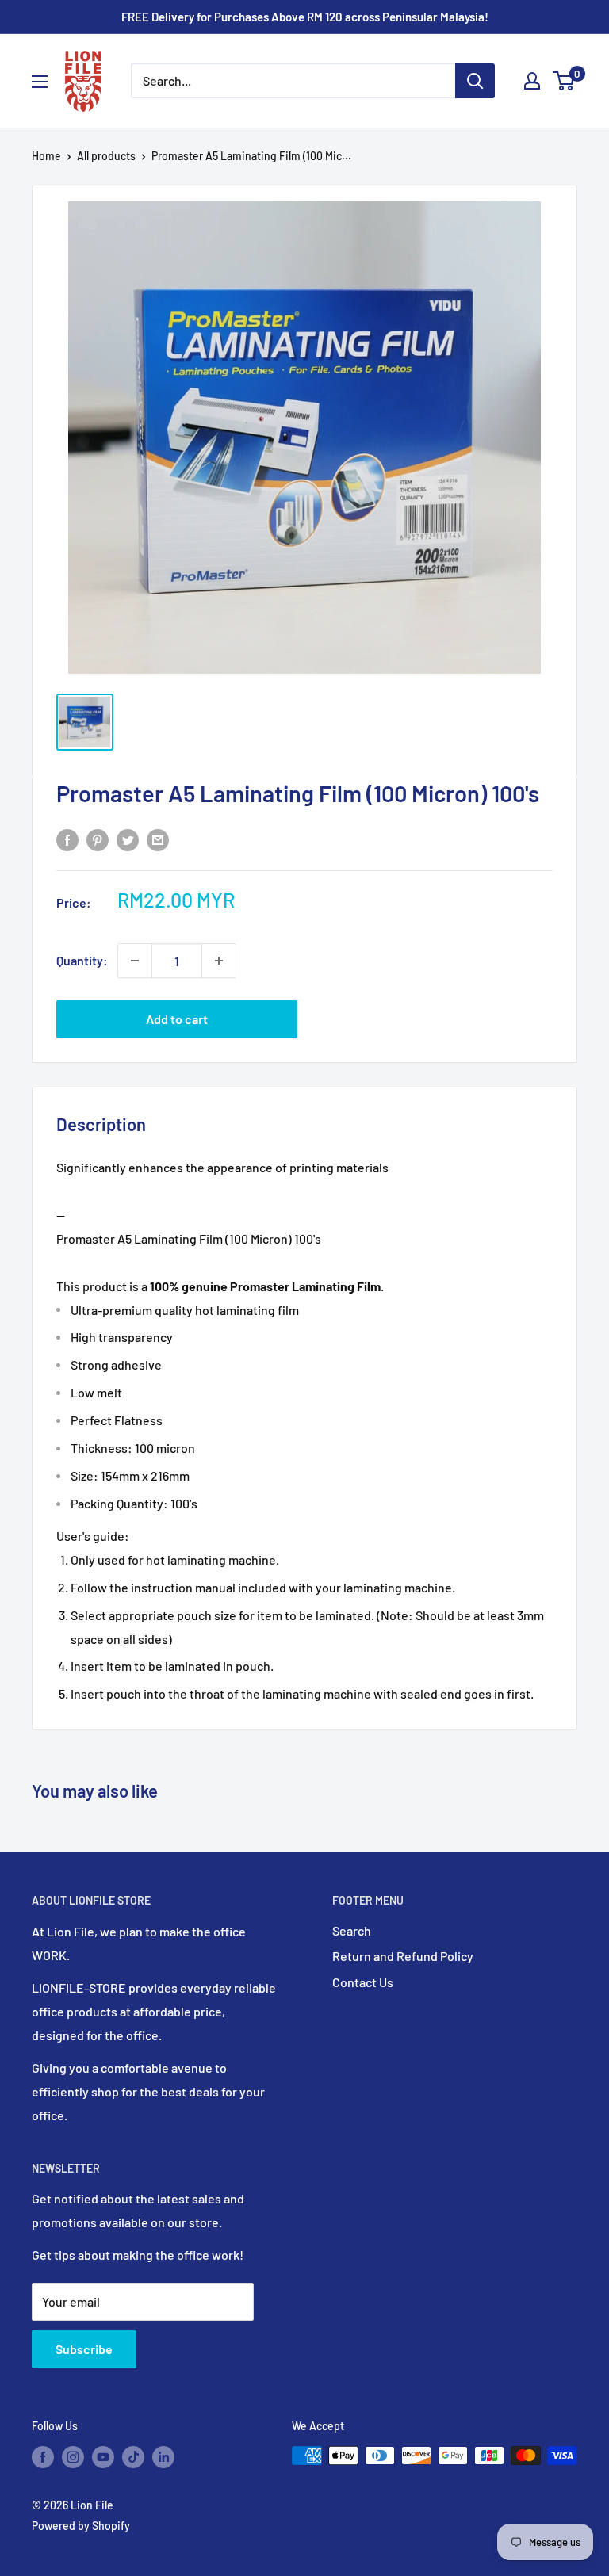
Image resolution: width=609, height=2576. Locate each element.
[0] (564, 81)
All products (106, 156)
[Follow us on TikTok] (133, 2457)
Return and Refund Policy (403, 1956)
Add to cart (177, 1019)
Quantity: (82, 960)
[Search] (475, 81)
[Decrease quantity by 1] (135, 961)
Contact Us (363, 1982)
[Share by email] (158, 839)
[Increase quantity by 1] (219, 961)
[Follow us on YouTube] (103, 2457)
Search (352, 1930)
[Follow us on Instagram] (73, 2457)
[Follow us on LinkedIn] (163, 2457)
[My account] (532, 81)
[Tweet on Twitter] (128, 839)
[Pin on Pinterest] (98, 839)
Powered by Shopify (81, 2526)
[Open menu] (40, 82)
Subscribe (84, 2349)
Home (46, 156)
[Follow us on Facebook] (43, 2457)
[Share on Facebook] (67, 839)
